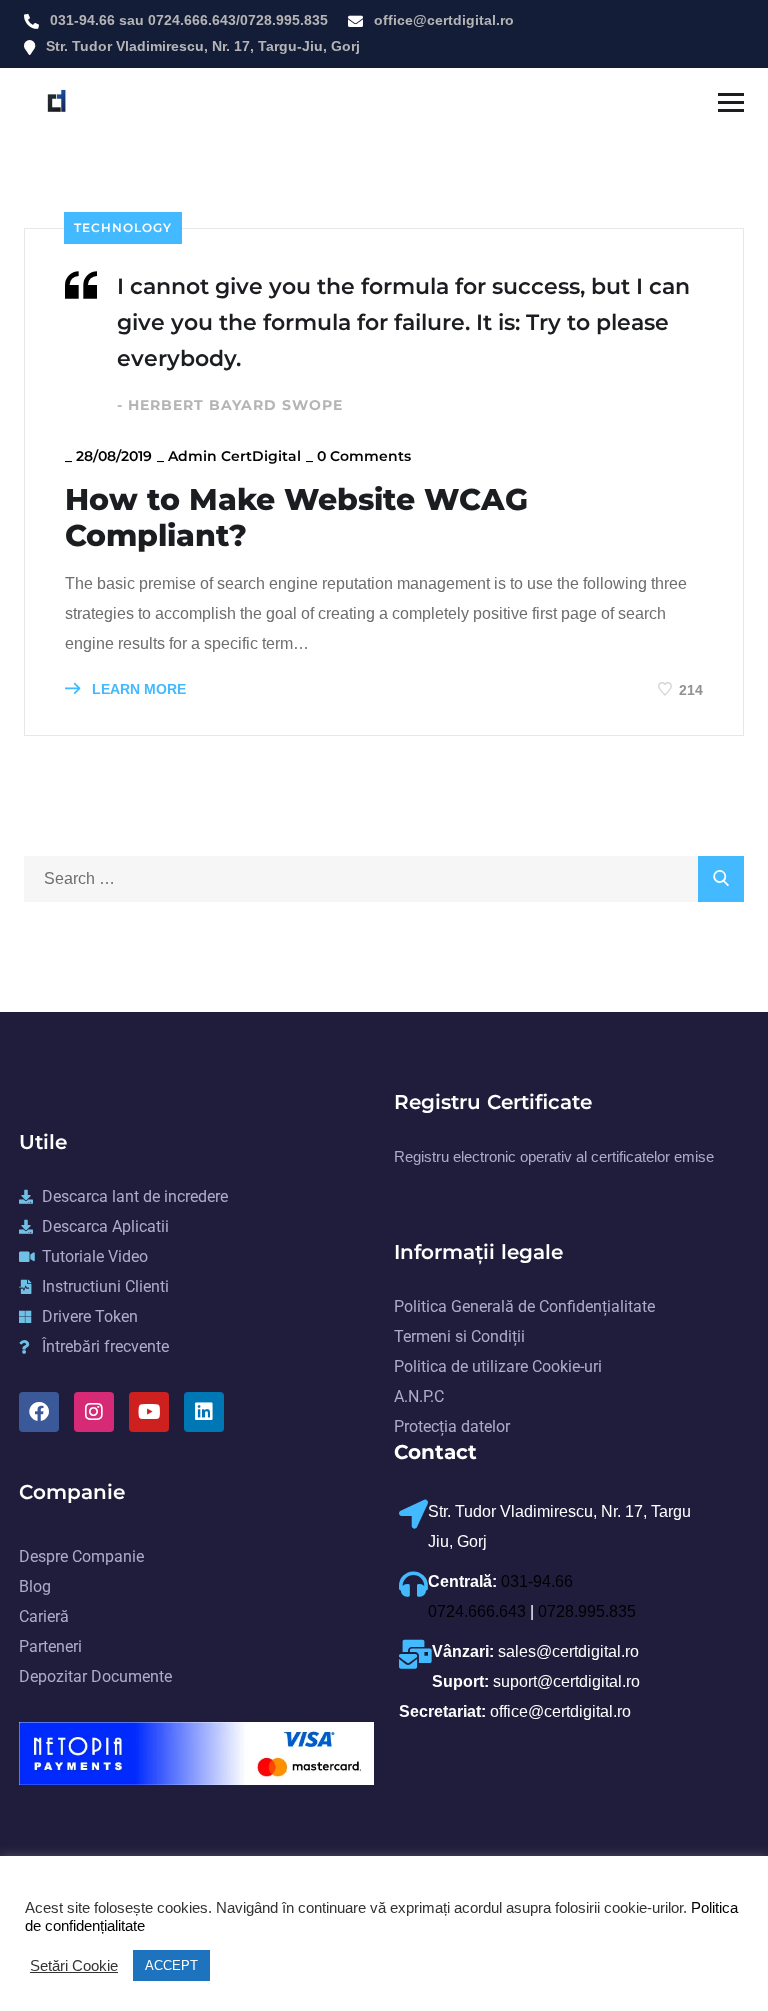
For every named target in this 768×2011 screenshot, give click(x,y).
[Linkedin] (204, 1412)
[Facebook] (39, 1412)
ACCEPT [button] (171, 1965)
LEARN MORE (137, 689)
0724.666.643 (192, 20)
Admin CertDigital (234, 456)
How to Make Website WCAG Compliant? (296, 518)
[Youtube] (149, 1412)
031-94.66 (82, 20)
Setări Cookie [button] (74, 1966)
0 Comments (364, 456)
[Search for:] (384, 878)
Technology (123, 227)
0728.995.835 (284, 20)
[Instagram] (94, 1412)
